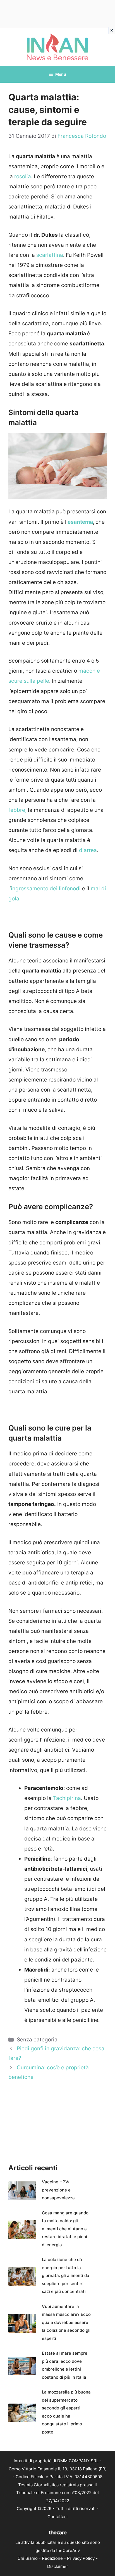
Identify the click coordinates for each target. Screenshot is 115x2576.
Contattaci (57, 2517)
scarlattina (50, 255)
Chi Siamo (28, 2558)
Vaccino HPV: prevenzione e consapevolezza (58, 2190)
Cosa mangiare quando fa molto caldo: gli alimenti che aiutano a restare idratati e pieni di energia (65, 2229)
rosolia (23, 176)
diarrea (88, 850)
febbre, (17, 810)
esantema (80, 522)
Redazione (52, 2558)
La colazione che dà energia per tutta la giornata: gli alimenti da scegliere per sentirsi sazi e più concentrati (66, 2275)
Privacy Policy (81, 2558)
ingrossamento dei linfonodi (46, 889)
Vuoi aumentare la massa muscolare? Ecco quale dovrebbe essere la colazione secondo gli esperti (66, 2322)
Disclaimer (58, 2566)
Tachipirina (67, 1798)
